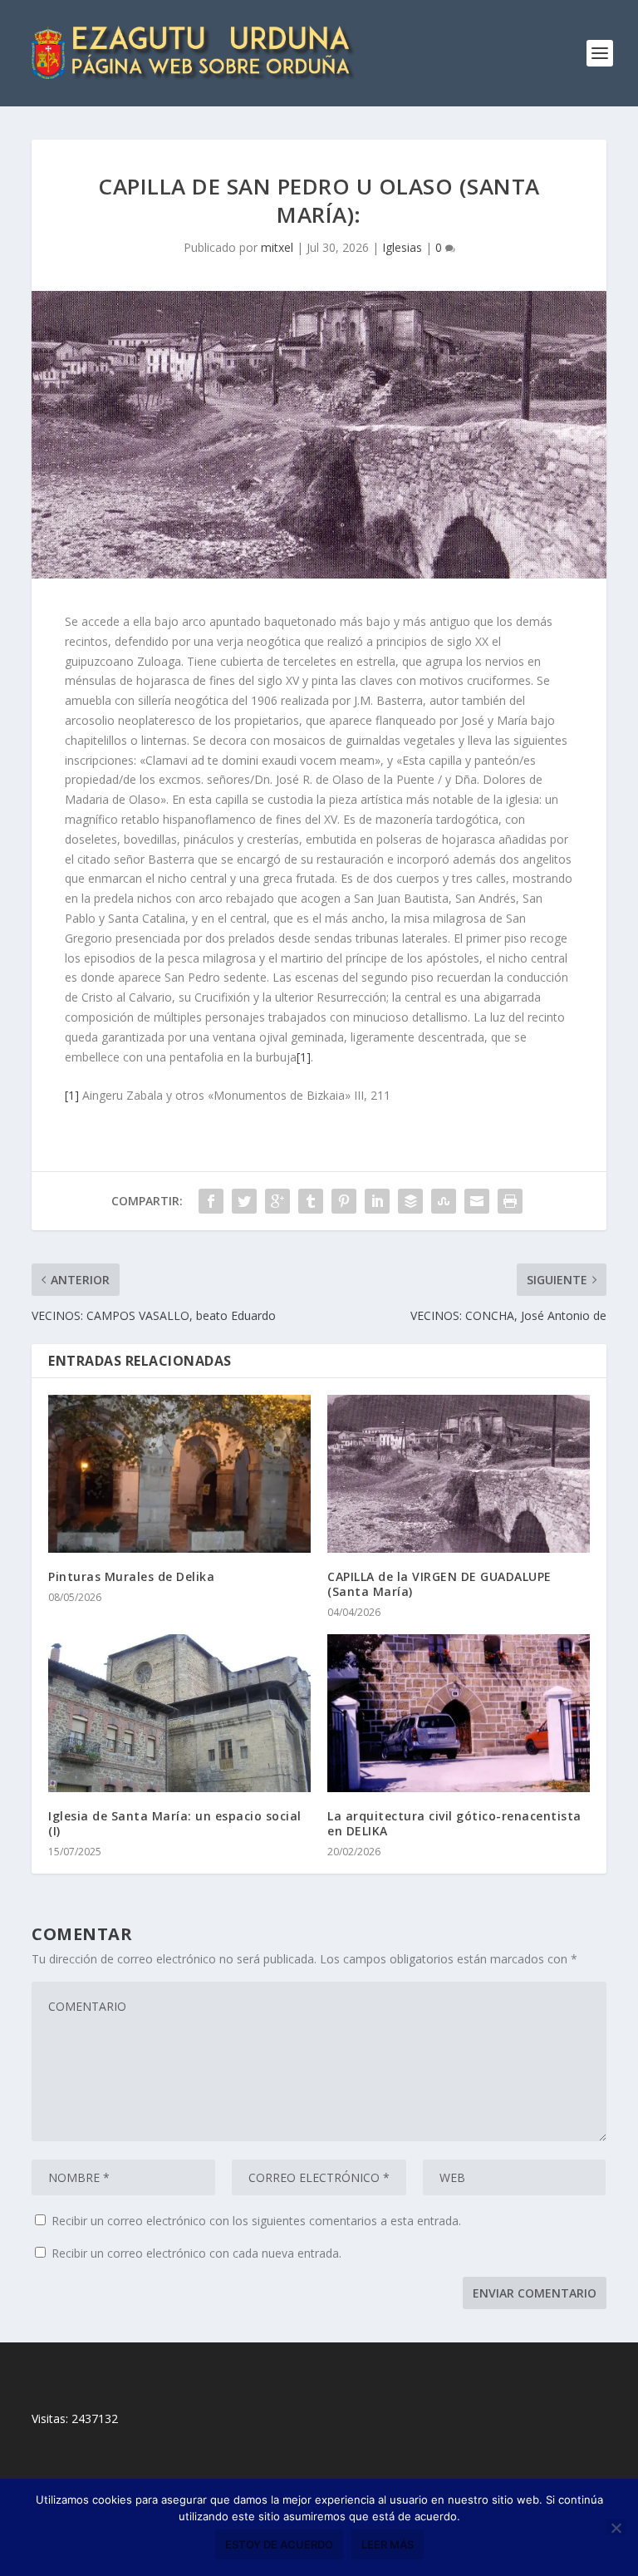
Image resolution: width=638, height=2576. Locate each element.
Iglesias (402, 247)
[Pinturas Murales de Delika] (179, 1473)
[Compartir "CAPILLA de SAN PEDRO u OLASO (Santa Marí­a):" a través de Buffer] (410, 1201)
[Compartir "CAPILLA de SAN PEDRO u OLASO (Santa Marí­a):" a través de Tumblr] (311, 1201)
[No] (616, 2528)
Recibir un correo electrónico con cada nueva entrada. (196, 2253)
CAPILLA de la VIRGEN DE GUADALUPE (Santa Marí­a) (439, 1584)
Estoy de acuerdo (279, 2544)
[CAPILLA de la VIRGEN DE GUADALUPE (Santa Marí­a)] (459, 1473)
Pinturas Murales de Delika (131, 1576)
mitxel (277, 247)
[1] (304, 1057)
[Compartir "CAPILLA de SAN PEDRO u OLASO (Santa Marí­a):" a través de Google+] (277, 1201)
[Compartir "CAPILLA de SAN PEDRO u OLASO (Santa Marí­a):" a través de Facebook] (211, 1201)
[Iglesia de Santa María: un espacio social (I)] (179, 1713)
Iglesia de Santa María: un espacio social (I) (175, 1823)
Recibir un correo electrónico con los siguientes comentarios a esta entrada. (256, 2221)
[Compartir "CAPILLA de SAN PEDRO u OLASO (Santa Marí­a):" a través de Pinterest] (344, 1201)
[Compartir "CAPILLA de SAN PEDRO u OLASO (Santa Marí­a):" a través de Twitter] (244, 1201)
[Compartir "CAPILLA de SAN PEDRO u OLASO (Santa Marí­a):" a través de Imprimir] (510, 1201)
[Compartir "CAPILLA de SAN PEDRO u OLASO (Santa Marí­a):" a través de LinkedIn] (377, 1201)
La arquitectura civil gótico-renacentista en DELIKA (454, 1823)
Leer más (388, 2544)
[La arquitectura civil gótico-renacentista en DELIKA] (459, 1713)
